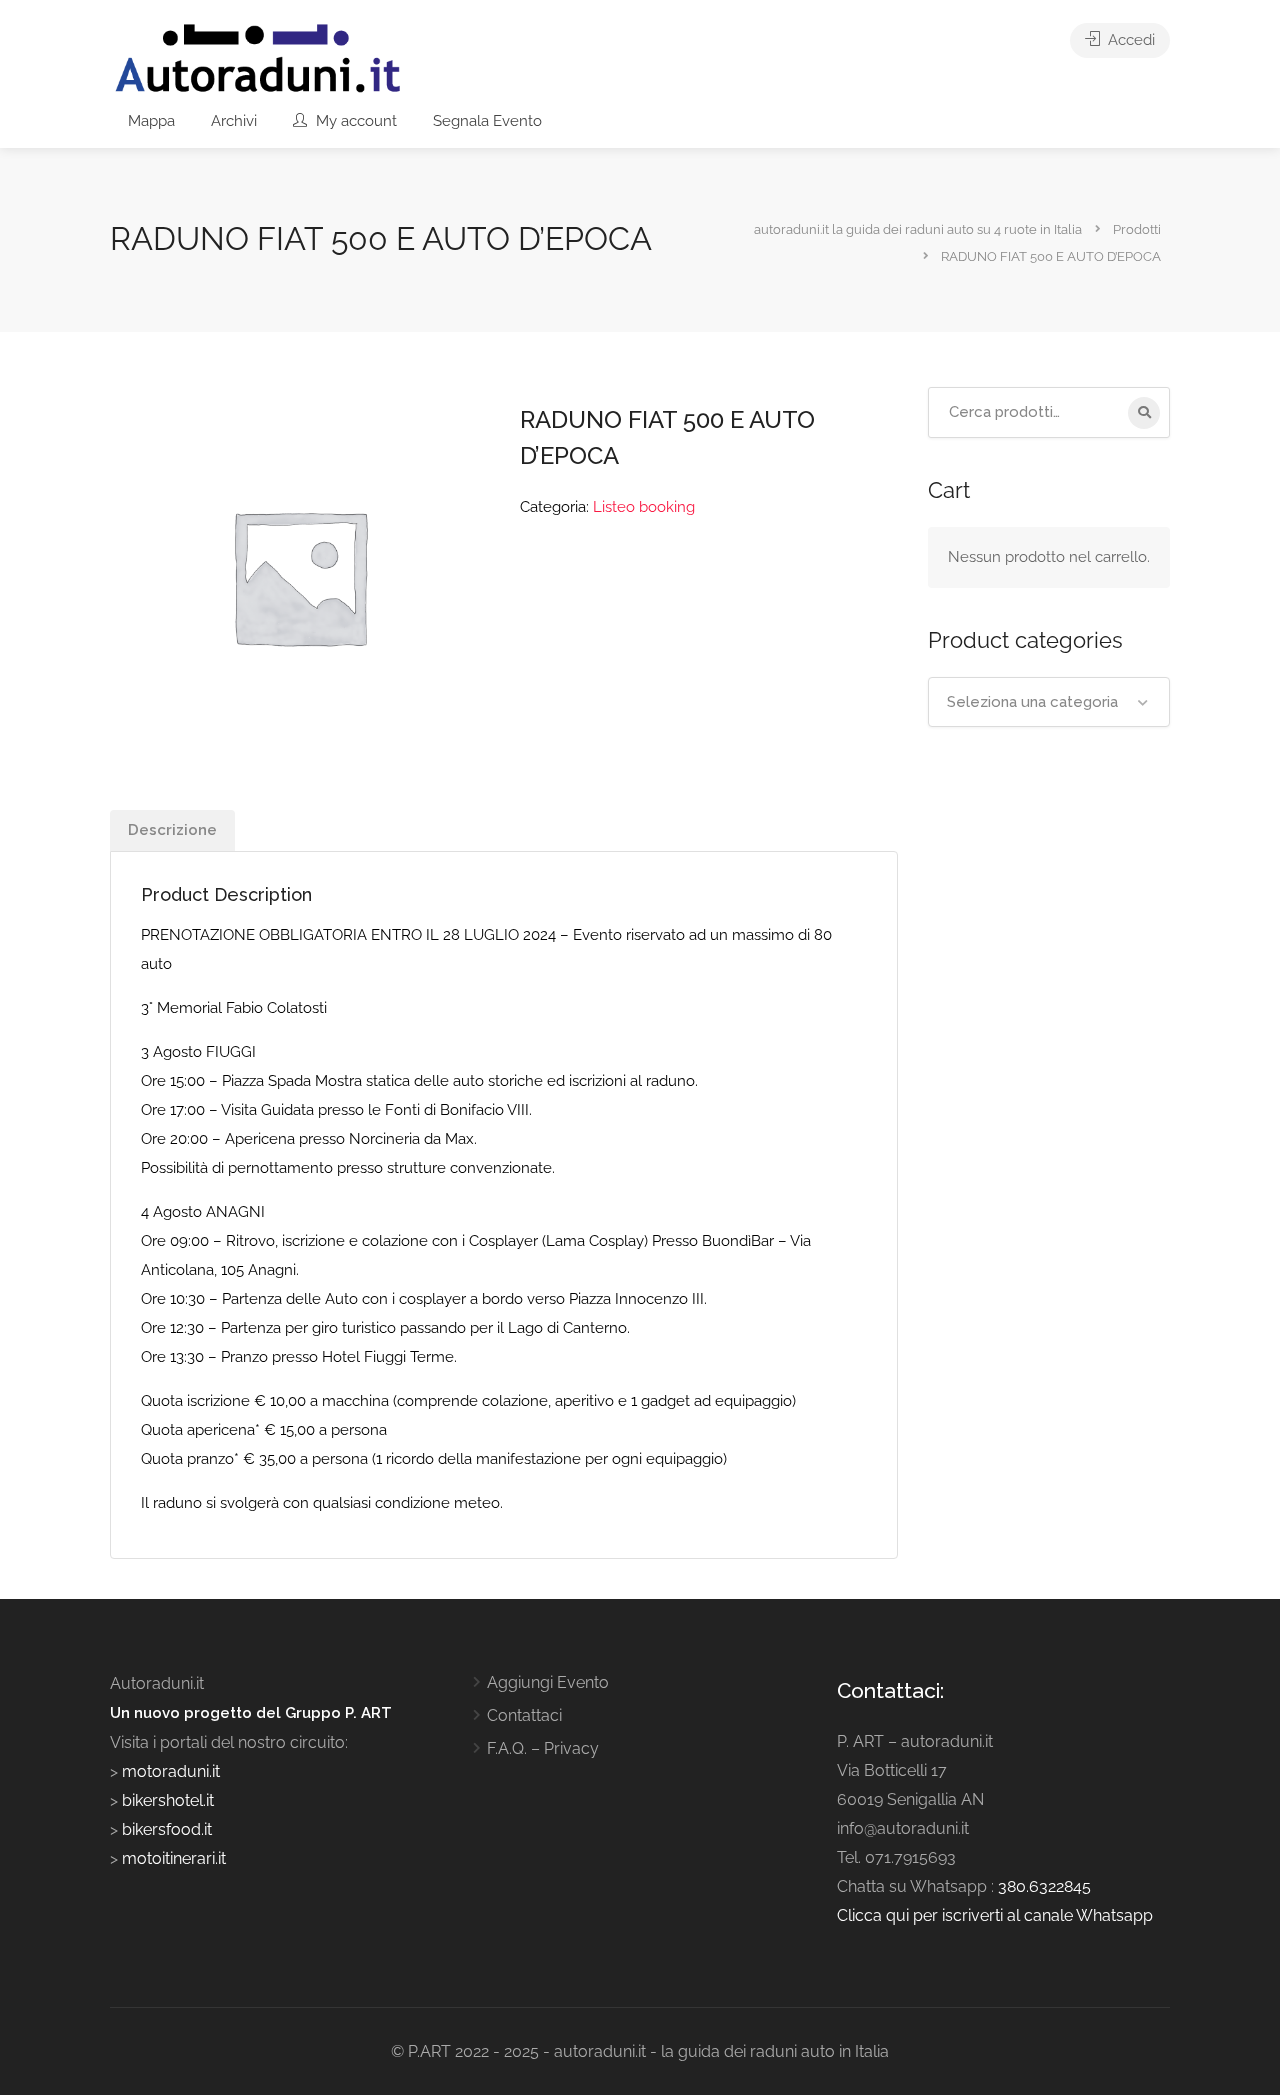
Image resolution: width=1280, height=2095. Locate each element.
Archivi (234, 121)
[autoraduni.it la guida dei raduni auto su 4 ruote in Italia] (258, 58)
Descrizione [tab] (172, 830)
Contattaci (524, 1715)
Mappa (151, 121)
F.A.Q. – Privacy (543, 1748)
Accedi (1129, 40)
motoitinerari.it (172, 1858)
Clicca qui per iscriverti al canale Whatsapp (995, 1915)
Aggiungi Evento (548, 1682)
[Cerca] (1144, 413)
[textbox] (1049, 702)
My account (354, 121)
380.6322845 (1044, 1886)
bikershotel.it (168, 1800)
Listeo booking (644, 507)
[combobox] (1049, 702)
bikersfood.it (167, 1829)
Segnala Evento (487, 121)
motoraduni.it (169, 1771)
